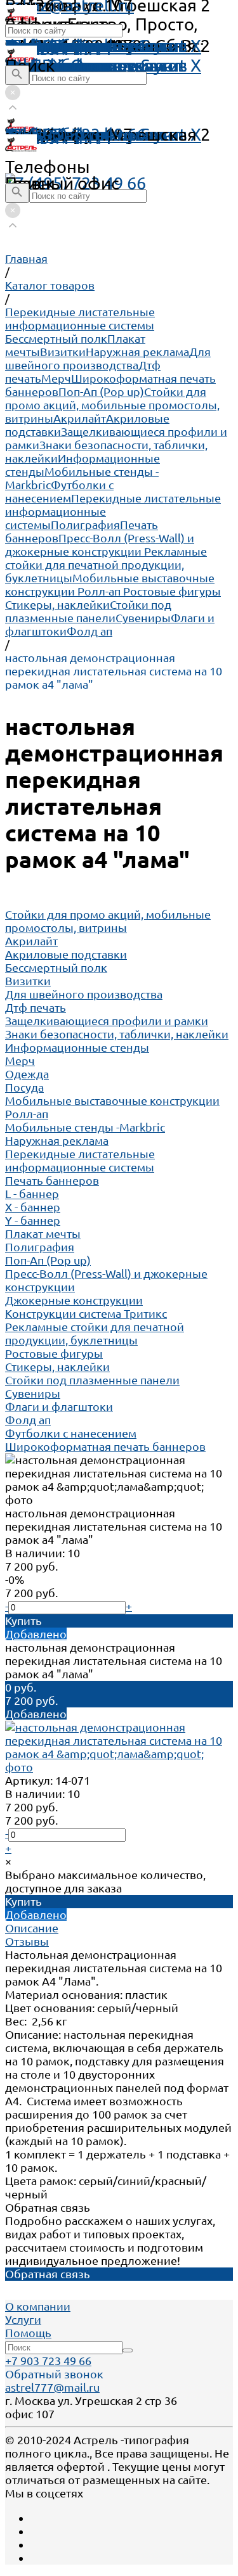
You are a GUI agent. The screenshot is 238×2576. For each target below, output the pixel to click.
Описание (32, 1928)
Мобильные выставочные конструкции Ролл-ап (110, 584)
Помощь (39, 46)
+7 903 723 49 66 (48, 2361)
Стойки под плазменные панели (88, 611)
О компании (38, 2306)
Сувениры (143, 618)
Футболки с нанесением (59, 491)
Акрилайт (80, 418)
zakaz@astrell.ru (69, 134)
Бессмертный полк (56, 338)
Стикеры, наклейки (57, 604)
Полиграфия (85, 525)
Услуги (23, 2319)
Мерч (56, 378)
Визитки (63, 352)
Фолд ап (89, 631)
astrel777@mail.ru (52, 2387)
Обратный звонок (54, 2374)
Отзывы (27, 1941)
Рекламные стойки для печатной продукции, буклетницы (106, 564)
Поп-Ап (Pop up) (101, 392)
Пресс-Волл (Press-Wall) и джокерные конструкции (100, 545)
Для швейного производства (108, 358)
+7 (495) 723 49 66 (76, 183)
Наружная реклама (137, 352)
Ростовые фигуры (172, 591)
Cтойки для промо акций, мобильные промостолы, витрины (112, 405)
